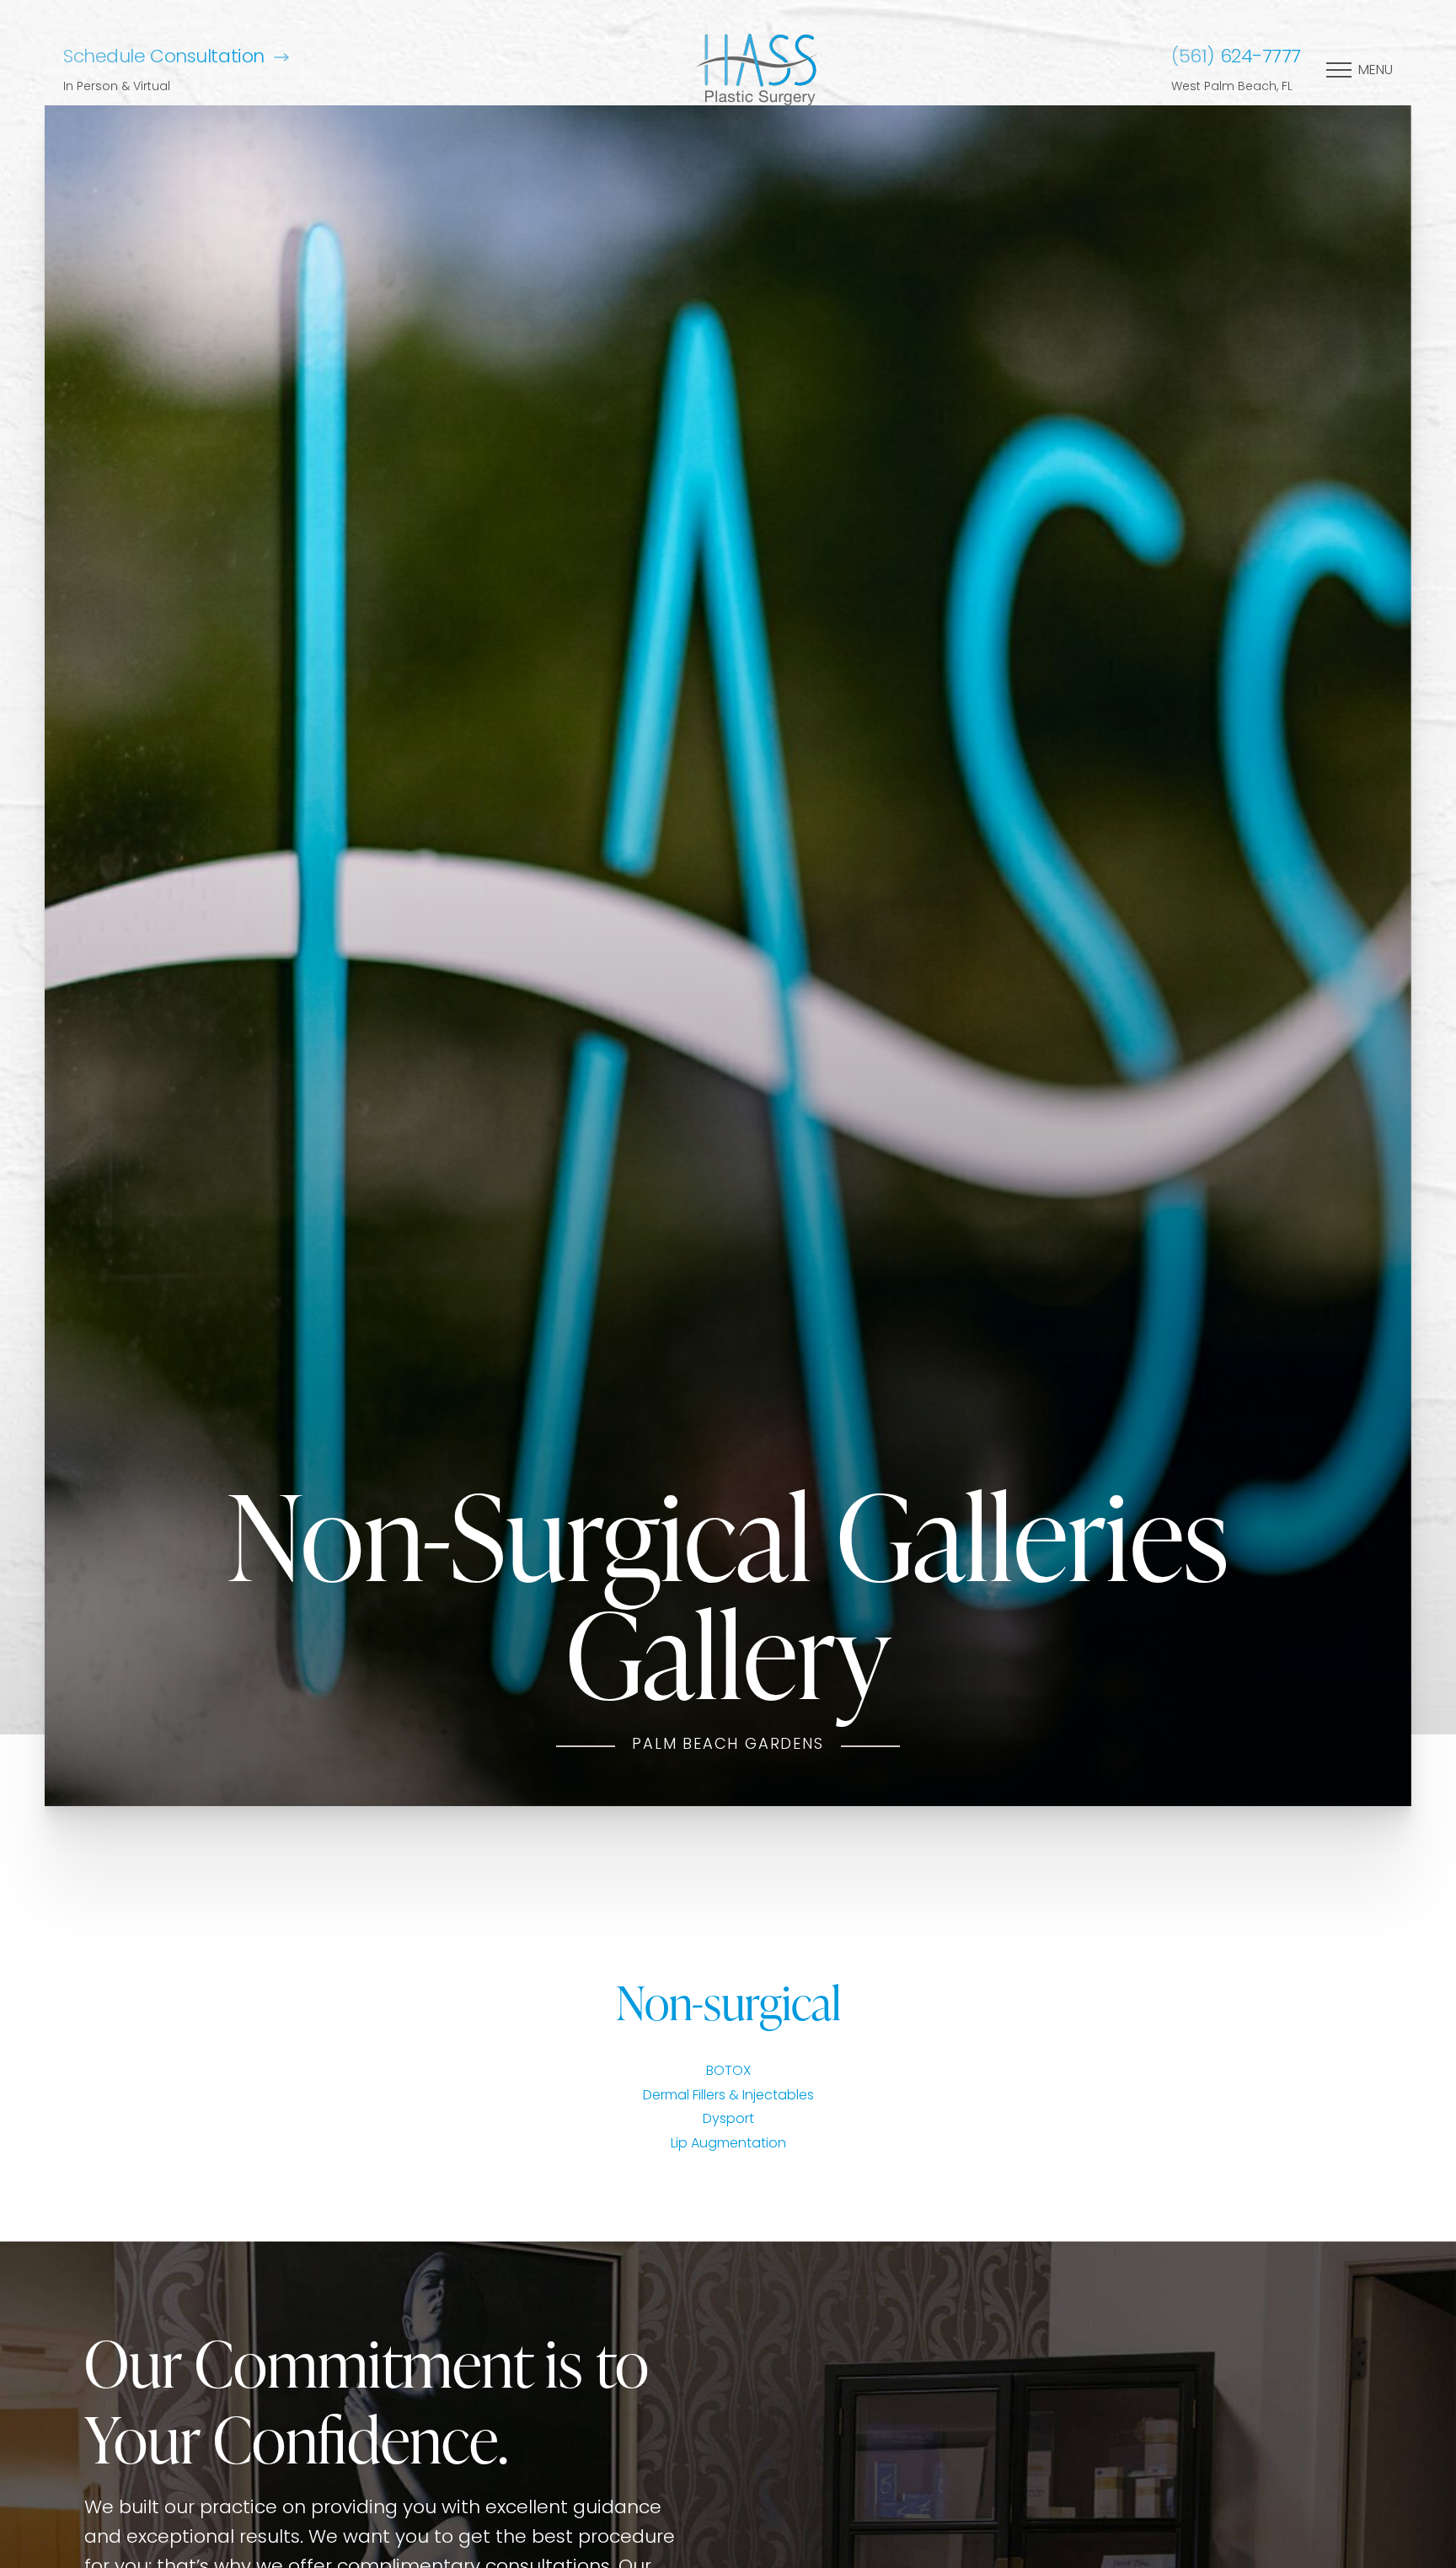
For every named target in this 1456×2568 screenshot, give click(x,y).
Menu (1376, 71)
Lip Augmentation (728, 2144)
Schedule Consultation (164, 58)
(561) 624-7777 (1236, 58)
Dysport (728, 2120)
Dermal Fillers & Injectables (728, 2096)
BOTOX (728, 2072)
